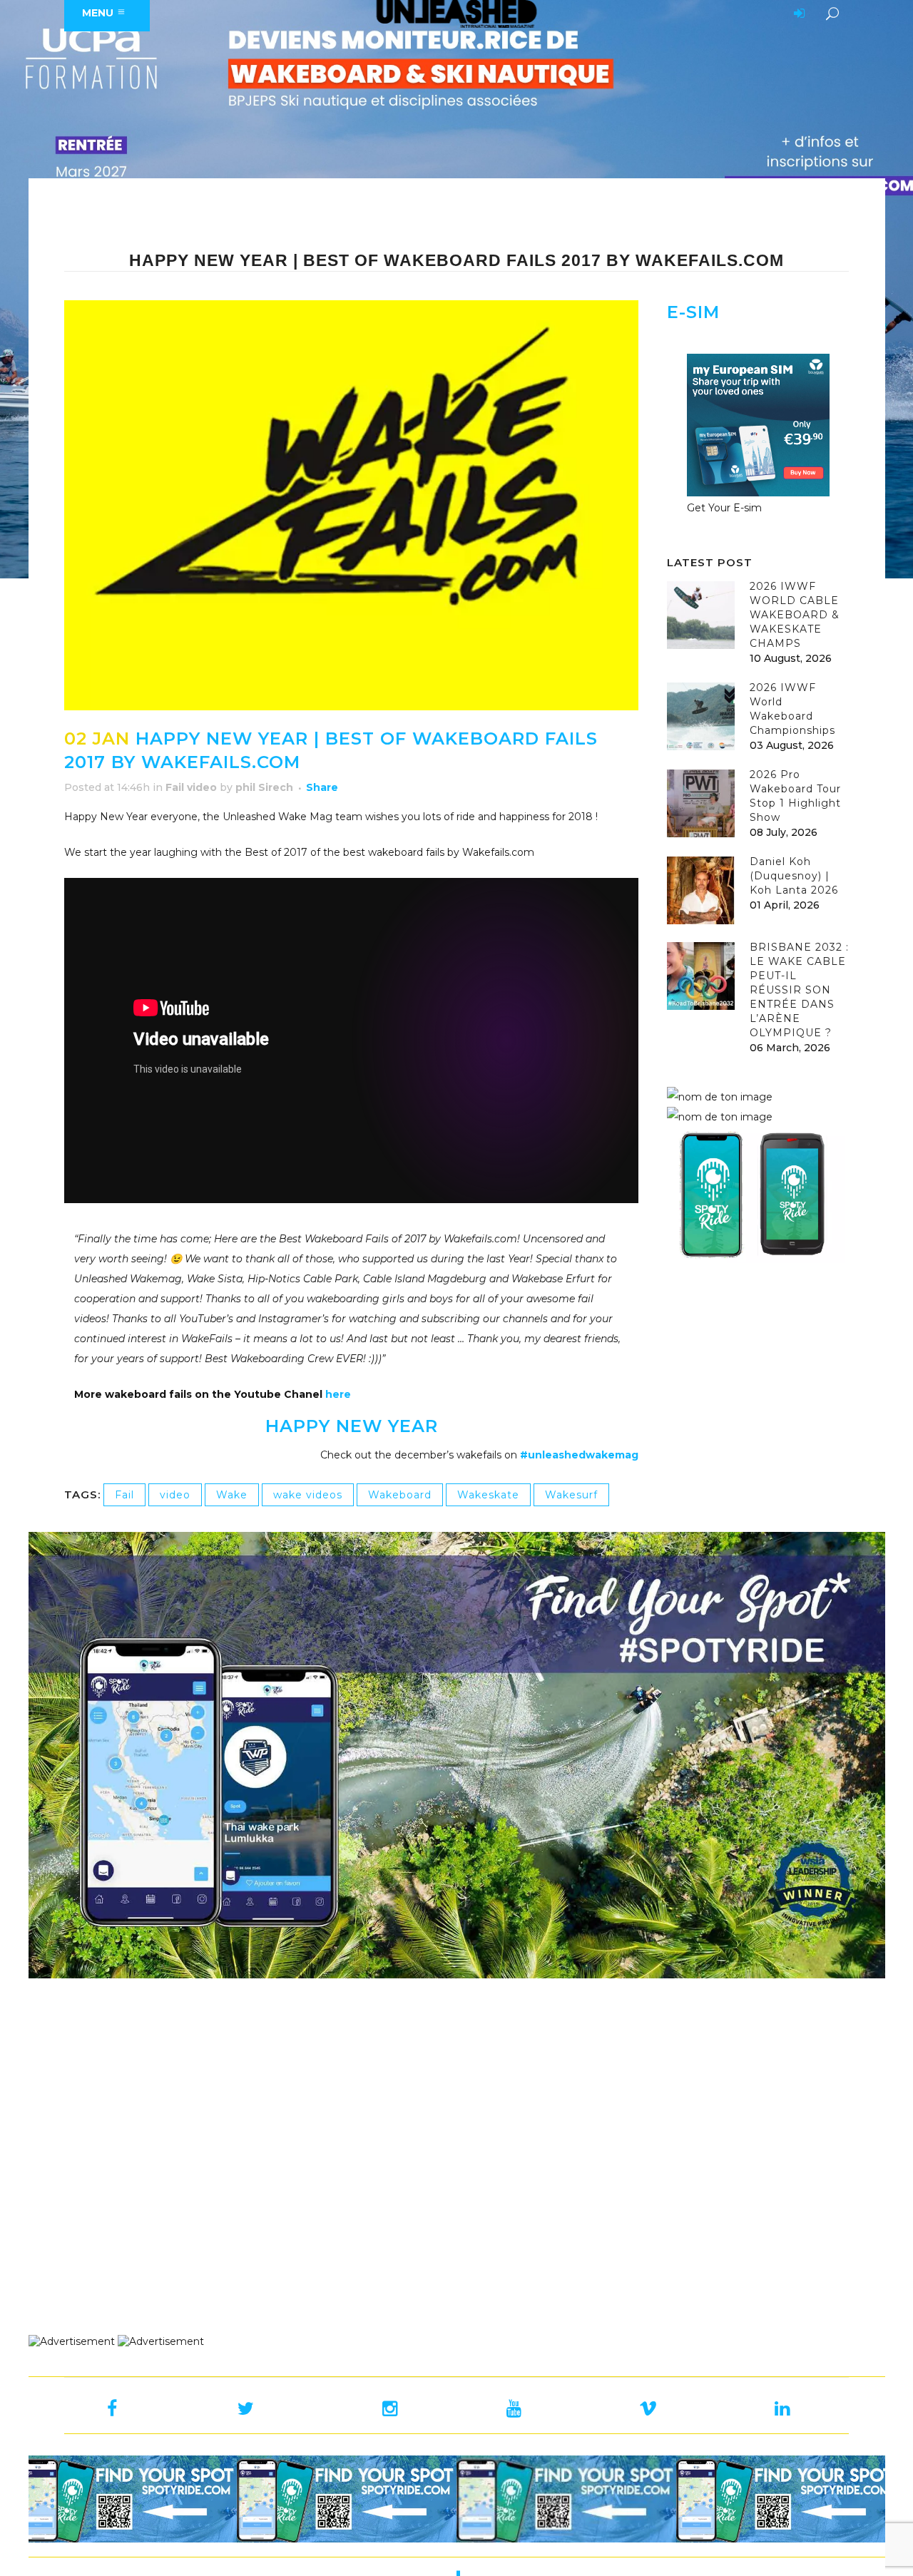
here (338, 1394)
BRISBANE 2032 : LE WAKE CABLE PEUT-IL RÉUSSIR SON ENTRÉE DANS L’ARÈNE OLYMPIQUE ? (799, 990)
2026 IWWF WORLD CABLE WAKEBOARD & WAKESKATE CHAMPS (795, 615)
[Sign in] (797, 14)
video (175, 1495)
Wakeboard (400, 1495)
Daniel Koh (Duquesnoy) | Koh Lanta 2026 (794, 876)
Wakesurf (571, 1495)
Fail (124, 1495)
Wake (232, 1495)
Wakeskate (488, 1495)
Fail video (191, 787)
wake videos (308, 1495)
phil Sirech (264, 787)
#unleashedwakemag (579, 1455)
